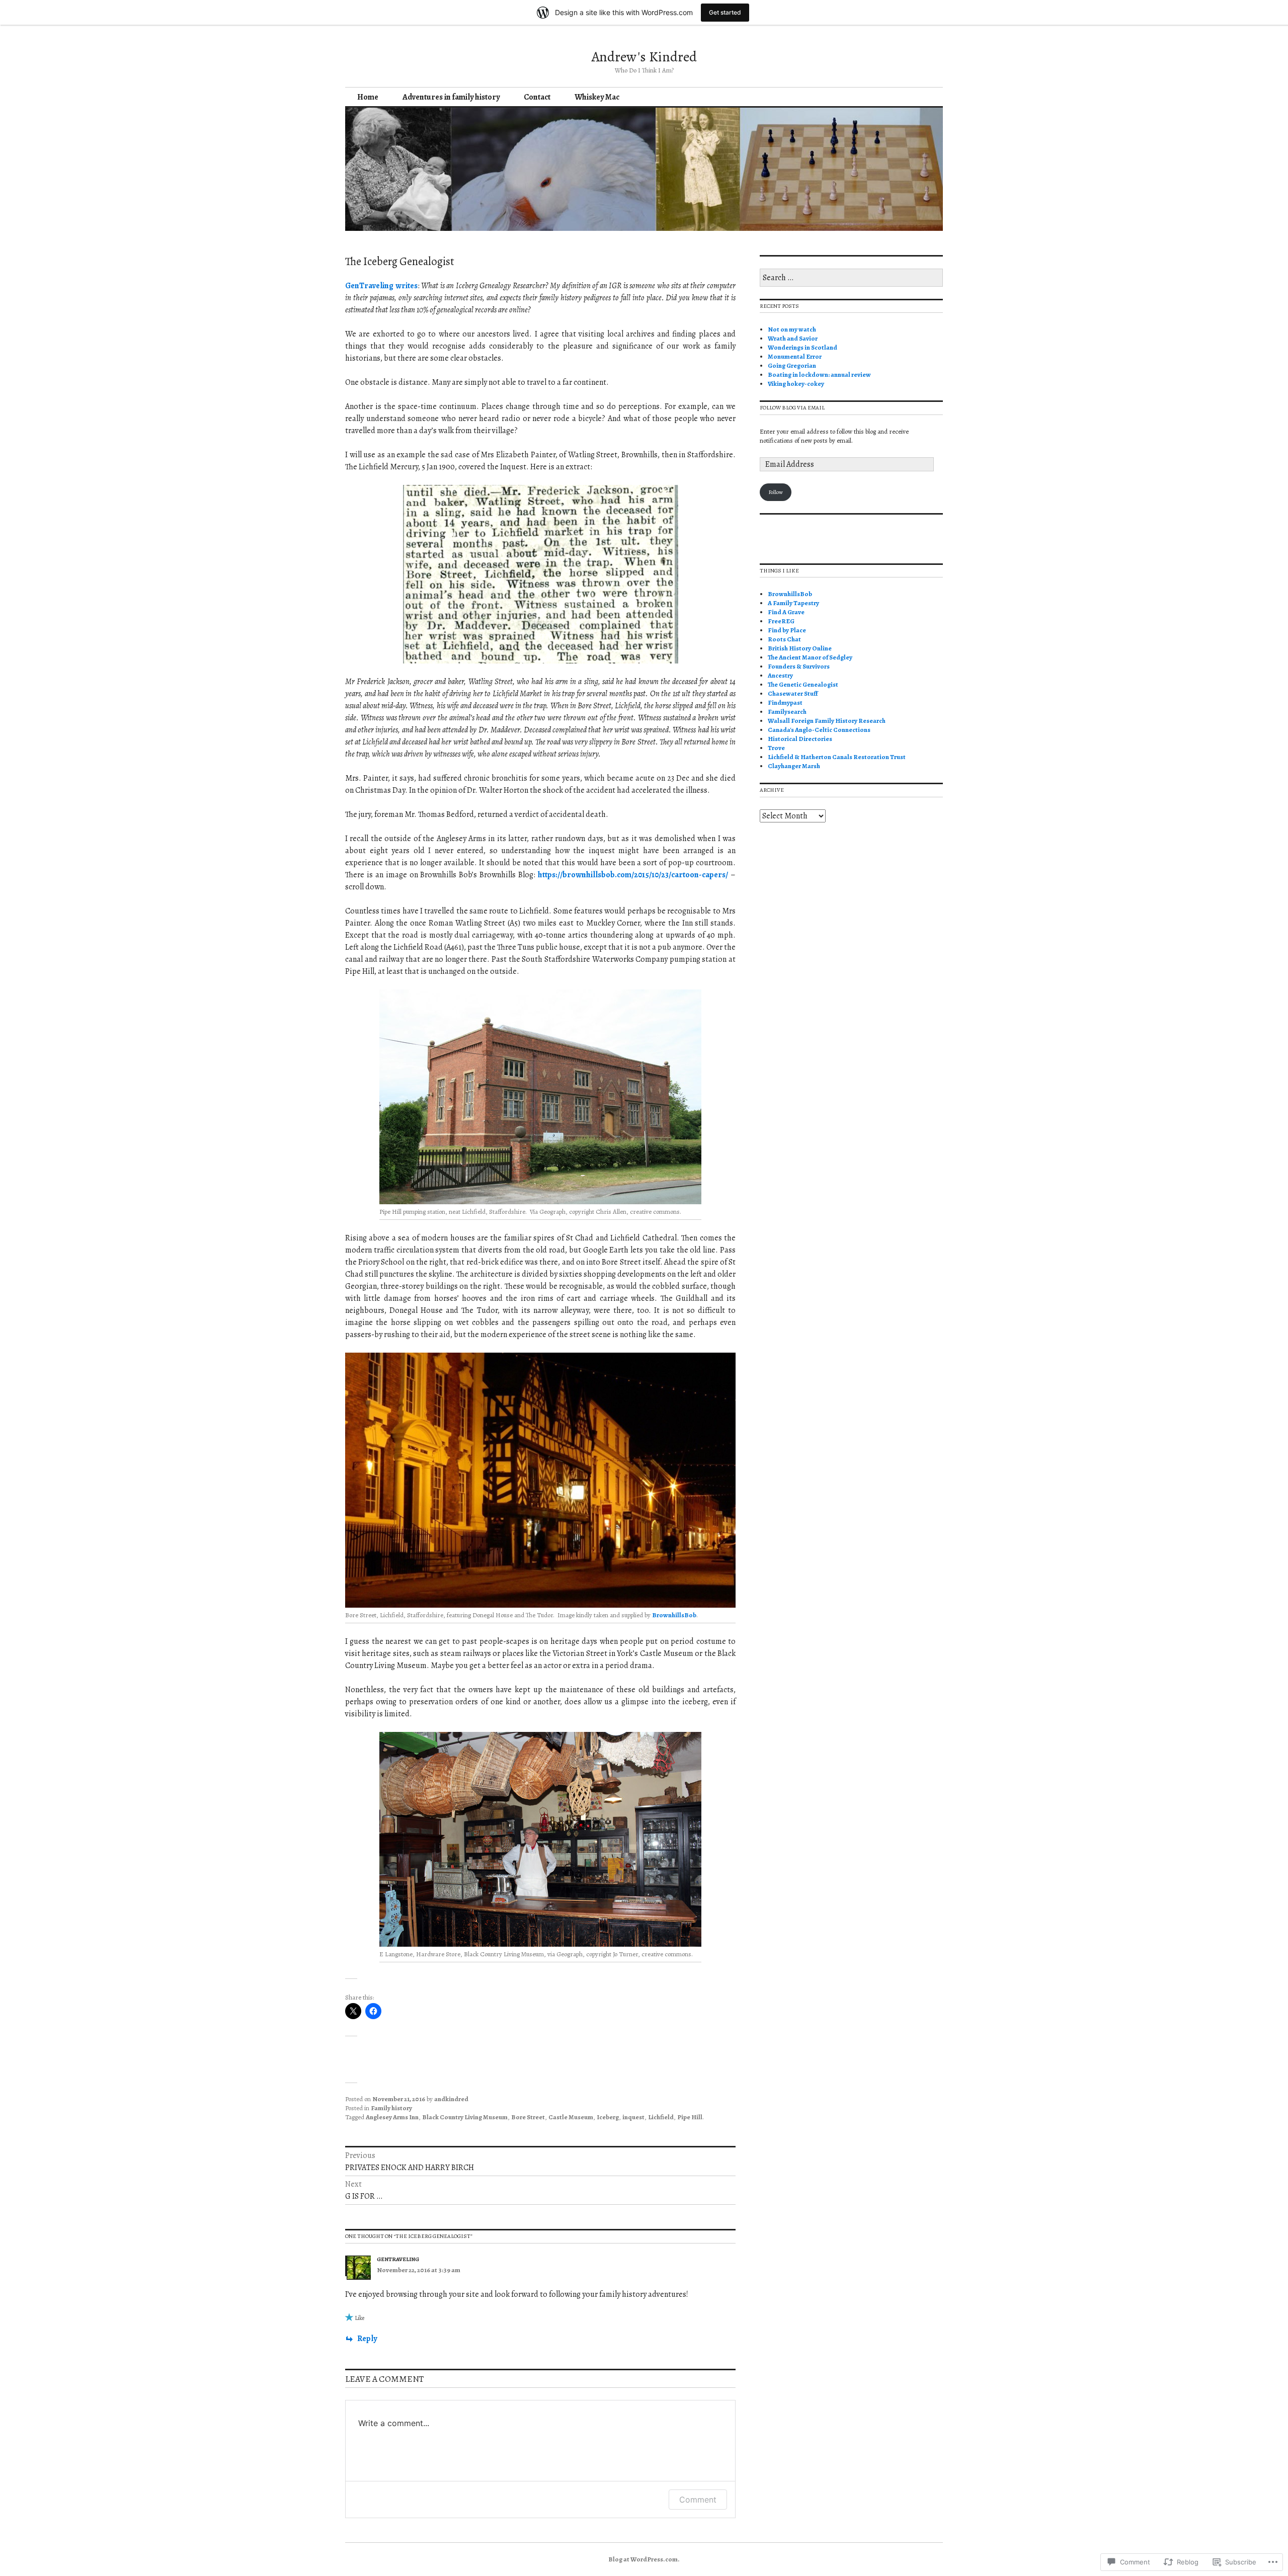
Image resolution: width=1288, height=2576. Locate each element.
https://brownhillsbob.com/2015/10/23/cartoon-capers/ (633, 875)
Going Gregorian (792, 365)
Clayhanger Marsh (794, 766)
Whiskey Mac (597, 97)
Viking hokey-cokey (796, 384)
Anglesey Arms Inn (392, 2117)
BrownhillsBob (674, 1615)
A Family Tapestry (793, 603)
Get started (725, 12)
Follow (776, 492)
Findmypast (785, 702)
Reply (367, 2339)
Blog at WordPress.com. (644, 2559)
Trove (776, 748)
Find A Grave (786, 612)
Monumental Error (795, 356)
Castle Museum (571, 2117)
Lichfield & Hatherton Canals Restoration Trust (837, 757)
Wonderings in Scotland (802, 347)
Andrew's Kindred (644, 57)
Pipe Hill (690, 2117)
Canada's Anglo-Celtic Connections (819, 730)
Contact (537, 97)
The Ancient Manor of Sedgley (810, 657)
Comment (698, 2500)
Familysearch (787, 712)
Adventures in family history (451, 97)
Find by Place (787, 630)
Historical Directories (800, 739)
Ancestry (780, 675)
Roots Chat (784, 639)
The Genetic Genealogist (803, 684)
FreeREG (781, 621)
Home (368, 97)
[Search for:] (851, 278)
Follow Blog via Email (792, 408)
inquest (633, 2117)
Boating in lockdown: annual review (819, 375)
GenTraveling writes (381, 286)
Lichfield (661, 2117)
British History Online (800, 648)
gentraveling (398, 2259)
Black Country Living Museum (465, 2117)
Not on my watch (792, 329)
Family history (391, 2108)
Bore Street (528, 2117)
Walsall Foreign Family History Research (827, 721)
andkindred (451, 2099)
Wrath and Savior (793, 338)
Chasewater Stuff (793, 693)
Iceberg (608, 2117)
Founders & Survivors (799, 666)
